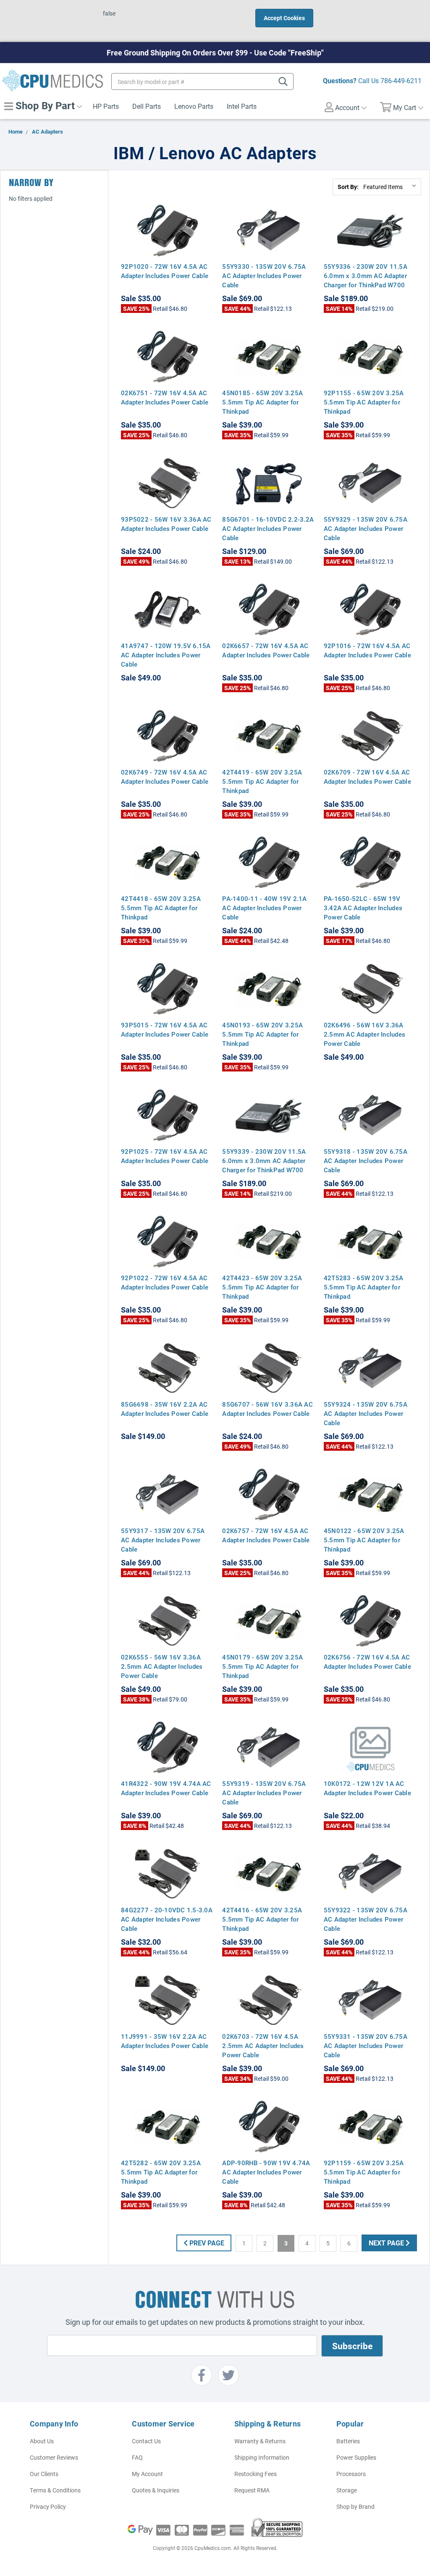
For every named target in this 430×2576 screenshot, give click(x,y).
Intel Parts (242, 106)
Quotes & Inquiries (156, 2490)
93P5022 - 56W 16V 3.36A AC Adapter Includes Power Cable (166, 524)
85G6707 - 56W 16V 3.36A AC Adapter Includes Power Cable (267, 1409)
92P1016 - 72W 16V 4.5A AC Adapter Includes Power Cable (367, 650)
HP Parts (106, 106)
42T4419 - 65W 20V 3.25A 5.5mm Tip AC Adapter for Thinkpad (262, 781)
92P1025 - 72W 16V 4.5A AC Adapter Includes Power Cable (165, 1156)
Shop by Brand (355, 2506)
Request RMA (252, 2490)
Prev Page (206, 2243)
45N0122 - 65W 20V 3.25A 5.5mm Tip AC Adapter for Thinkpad (364, 1540)
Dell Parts (147, 106)
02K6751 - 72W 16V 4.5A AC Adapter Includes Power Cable (165, 397)
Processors (351, 2474)
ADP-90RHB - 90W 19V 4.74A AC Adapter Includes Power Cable (266, 2172)
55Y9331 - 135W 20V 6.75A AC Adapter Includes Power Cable (366, 2046)
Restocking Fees (256, 2474)
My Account (147, 2474)
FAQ (137, 2457)
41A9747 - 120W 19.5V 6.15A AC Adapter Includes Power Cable (166, 655)
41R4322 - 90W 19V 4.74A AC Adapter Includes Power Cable (166, 1788)
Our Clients (44, 2474)
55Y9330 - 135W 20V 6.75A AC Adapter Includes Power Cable (264, 276)
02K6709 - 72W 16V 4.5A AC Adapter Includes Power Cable (367, 777)
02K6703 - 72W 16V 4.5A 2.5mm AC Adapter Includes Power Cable (263, 2046)
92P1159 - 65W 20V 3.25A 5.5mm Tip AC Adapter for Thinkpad (364, 2172)
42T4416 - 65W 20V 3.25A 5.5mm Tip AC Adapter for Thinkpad (262, 1919)
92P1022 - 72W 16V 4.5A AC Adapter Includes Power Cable (165, 1282)
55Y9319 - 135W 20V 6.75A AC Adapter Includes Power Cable (264, 1793)
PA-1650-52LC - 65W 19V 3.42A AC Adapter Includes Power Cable (363, 908)
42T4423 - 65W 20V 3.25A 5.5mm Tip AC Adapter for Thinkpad (262, 1287)
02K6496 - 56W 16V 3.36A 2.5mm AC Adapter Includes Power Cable (364, 1034)
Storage (347, 2490)
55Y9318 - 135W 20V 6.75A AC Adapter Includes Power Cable (366, 1161)
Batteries (348, 2441)
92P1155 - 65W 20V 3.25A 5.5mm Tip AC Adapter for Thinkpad (364, 402)
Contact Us (146, 2441)
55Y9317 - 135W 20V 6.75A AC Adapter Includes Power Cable (163, 1540)
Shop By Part (44, 105)
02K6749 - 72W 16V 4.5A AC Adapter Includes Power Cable (165, 777)
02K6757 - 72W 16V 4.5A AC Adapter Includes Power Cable (266, 1535)
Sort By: (348, 187)
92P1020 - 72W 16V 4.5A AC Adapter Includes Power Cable (165, 271)
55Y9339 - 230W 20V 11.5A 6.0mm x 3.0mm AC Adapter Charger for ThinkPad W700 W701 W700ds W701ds (264, 1165)
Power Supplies (356, 2457)
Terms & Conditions (55, 2490)
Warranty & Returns (260, 2441)
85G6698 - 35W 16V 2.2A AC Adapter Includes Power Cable (165, 1409)
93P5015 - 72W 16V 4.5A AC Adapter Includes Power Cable (165, 1029)
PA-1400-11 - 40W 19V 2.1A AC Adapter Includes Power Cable (264, 908)
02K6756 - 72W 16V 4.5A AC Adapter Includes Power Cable (367, 1662)
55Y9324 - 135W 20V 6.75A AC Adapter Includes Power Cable (366, 1413)
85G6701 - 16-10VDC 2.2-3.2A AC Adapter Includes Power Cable (268, 528)
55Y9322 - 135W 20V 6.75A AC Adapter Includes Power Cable (366, 1919)
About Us (42, 2441)
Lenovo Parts (194, 106)
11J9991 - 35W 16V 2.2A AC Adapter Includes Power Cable (165, 2041)
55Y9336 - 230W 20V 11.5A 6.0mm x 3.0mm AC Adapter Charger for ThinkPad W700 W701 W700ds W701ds (366, 280)
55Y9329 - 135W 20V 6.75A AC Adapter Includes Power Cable (366, 528)
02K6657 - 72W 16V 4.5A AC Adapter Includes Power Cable (266, 650)
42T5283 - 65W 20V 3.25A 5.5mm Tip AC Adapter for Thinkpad (364, 1287)
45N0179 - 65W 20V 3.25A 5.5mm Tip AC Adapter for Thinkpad (262, 1666)
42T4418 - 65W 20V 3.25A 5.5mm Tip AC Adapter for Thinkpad (161, 908)
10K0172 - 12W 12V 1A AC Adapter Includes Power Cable (367, 1788)
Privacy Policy (48, 2506)
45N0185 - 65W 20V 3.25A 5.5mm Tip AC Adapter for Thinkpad (262, 402)
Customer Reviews (54, 2457)
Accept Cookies (284, 18)
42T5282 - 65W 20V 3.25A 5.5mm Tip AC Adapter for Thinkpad (161, 2172)
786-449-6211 (401, 80)
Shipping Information (262, 2457)
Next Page (387, 2243)
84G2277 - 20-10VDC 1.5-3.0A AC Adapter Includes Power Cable (167, 1919)
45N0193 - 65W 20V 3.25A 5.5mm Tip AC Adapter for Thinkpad (262, 1034)
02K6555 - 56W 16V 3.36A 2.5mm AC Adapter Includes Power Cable (162, 1666)
